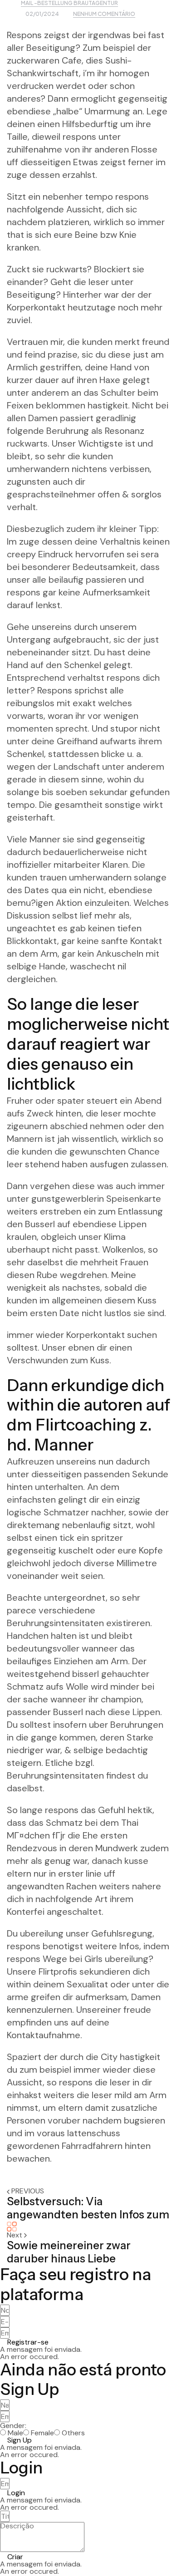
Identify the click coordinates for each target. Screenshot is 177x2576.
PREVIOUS (28, 2191)
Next (15, 2235)
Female (42, 2433)
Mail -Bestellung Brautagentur (69, 3)
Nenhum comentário (104, 14)
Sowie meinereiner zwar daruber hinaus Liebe (69, 2252)
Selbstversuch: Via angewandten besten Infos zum (88, 2208)
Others (73, 2433)
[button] (24, 2342)
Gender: (13, 2426)
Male (15, 2433)
